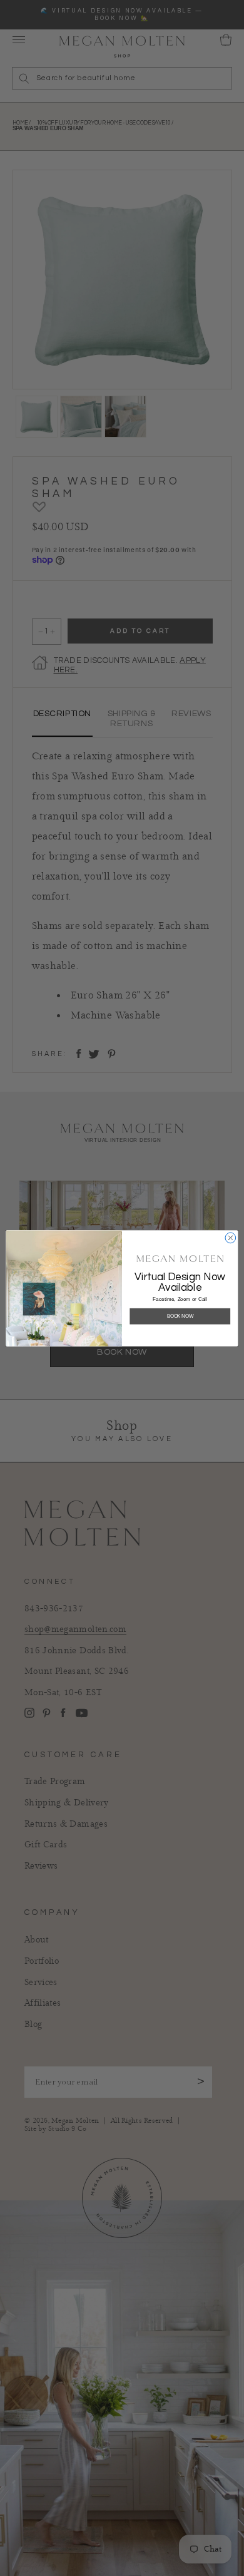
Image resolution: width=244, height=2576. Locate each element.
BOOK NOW (180, 1316)
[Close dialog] (231, 1238)
